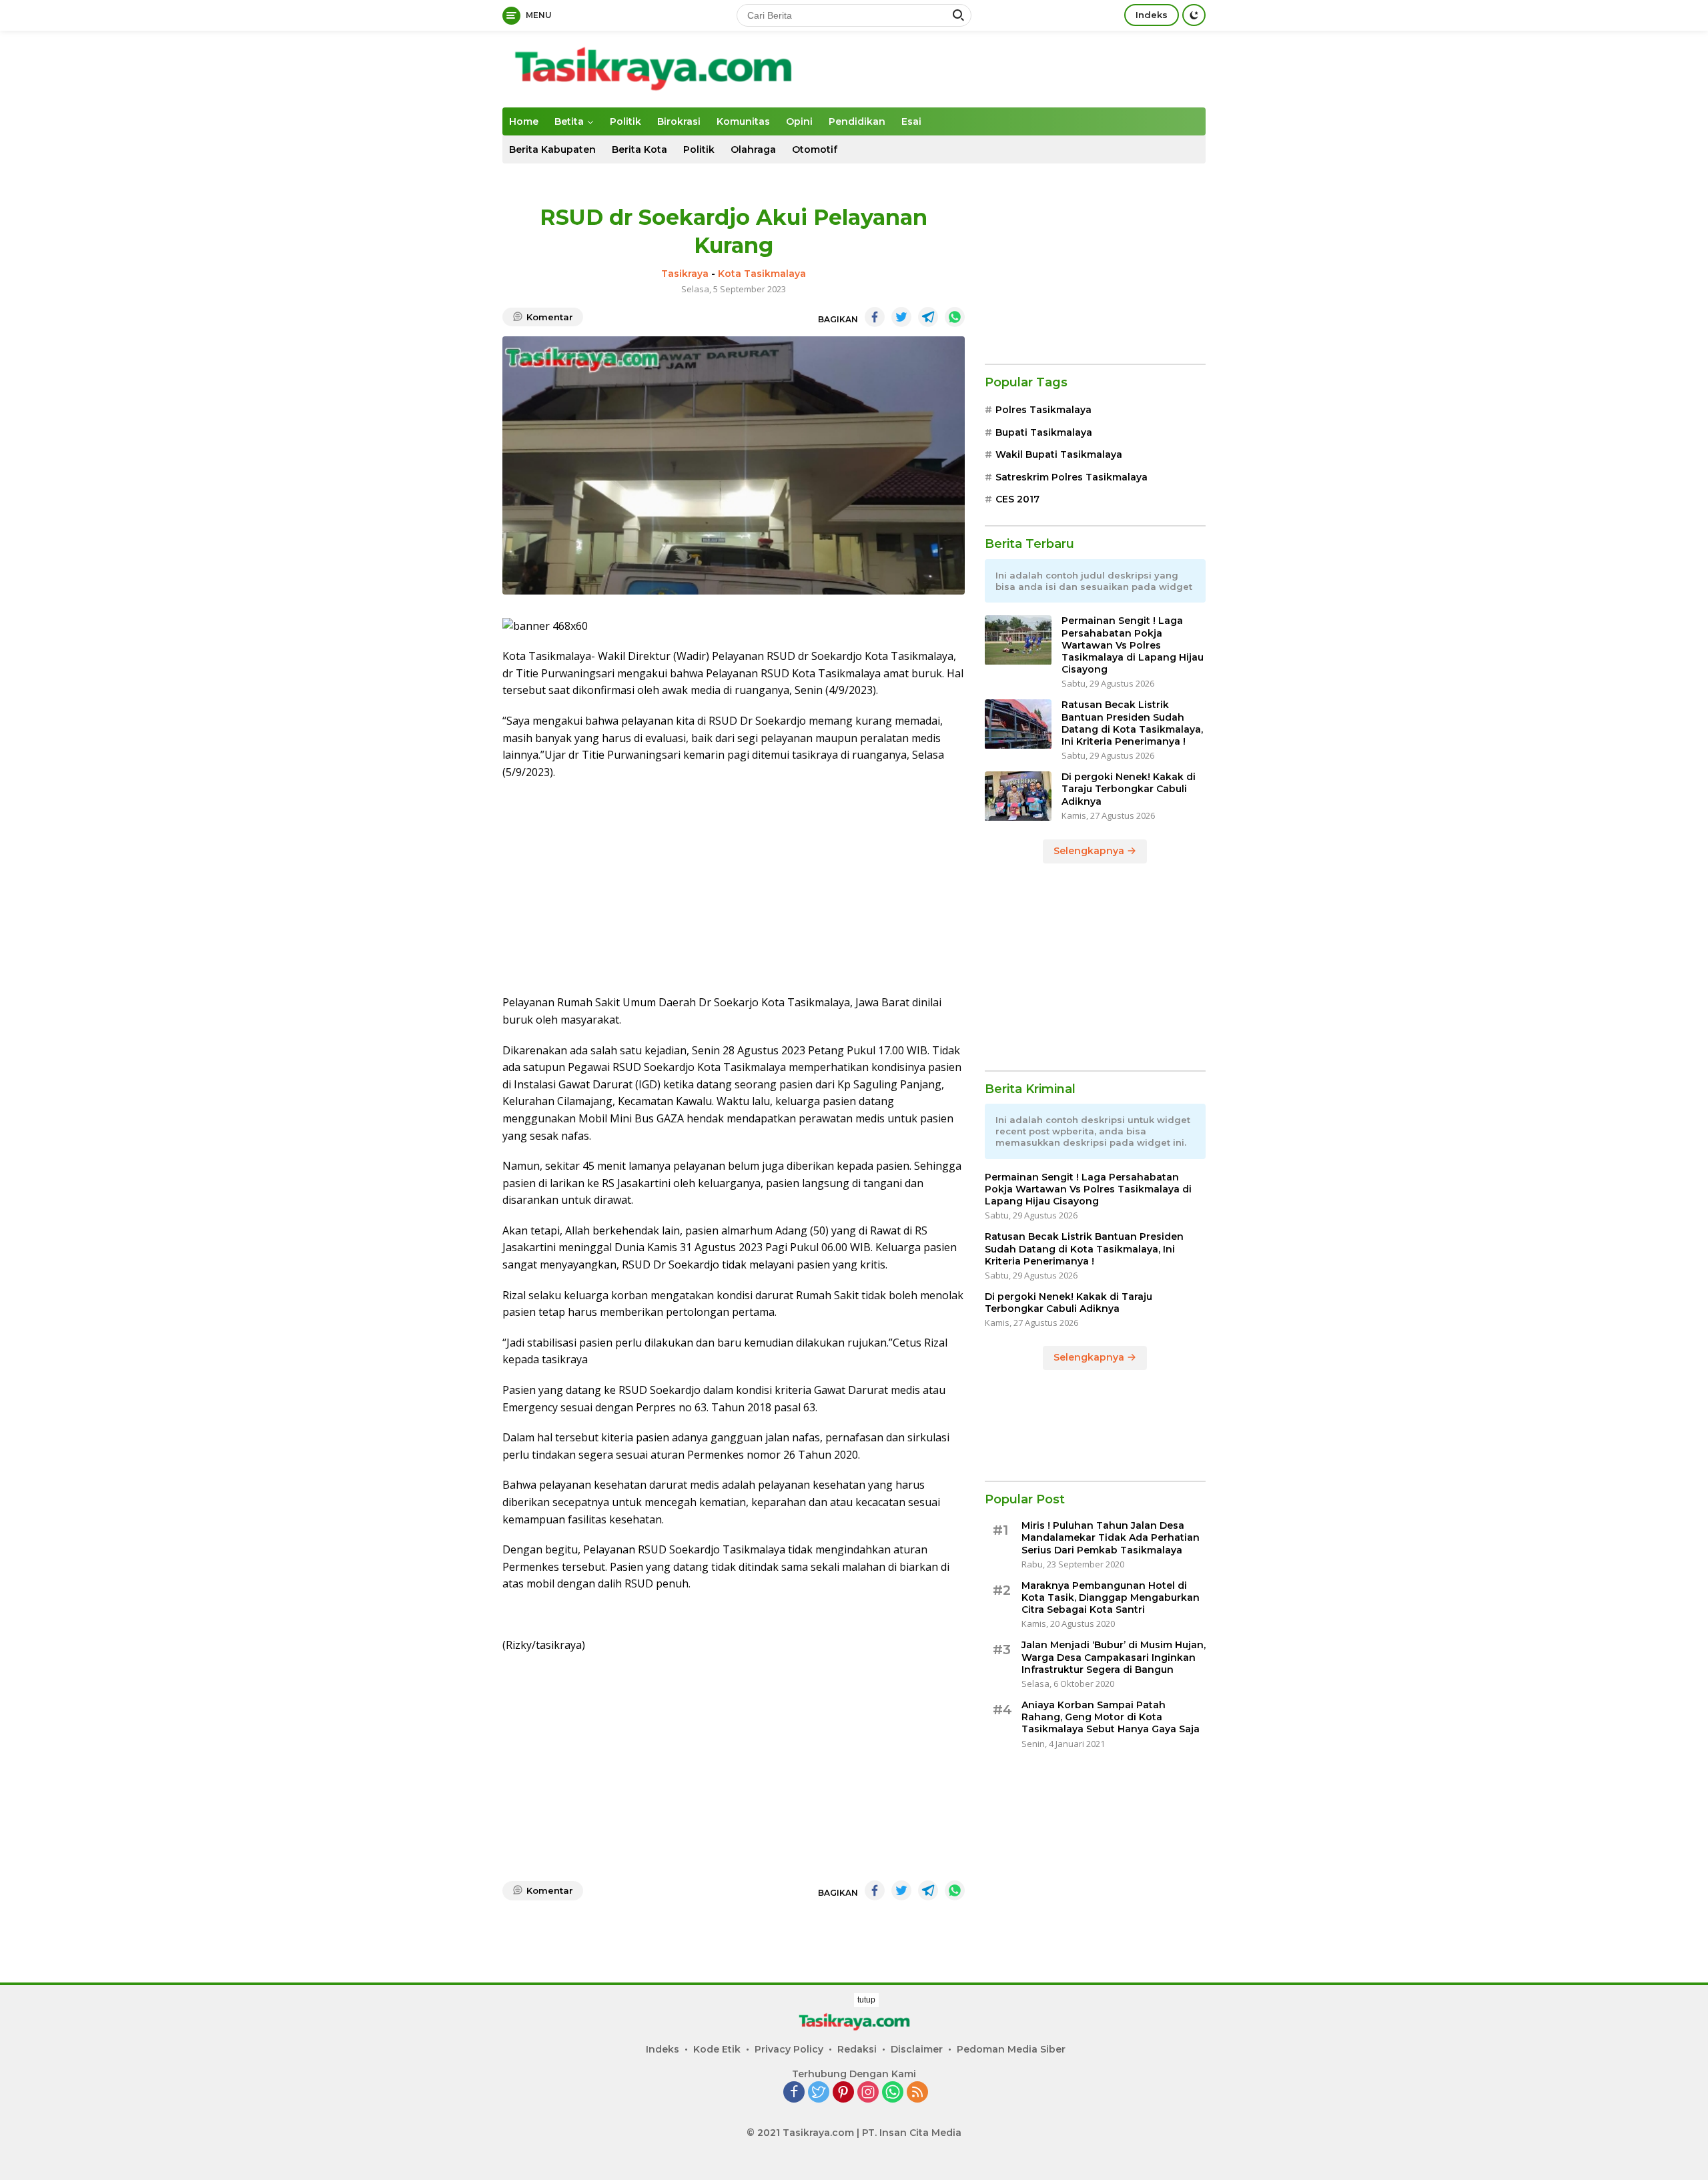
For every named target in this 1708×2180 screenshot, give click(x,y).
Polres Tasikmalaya (1043, 410)
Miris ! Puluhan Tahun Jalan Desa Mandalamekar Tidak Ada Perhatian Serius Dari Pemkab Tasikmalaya (1111, 1538)
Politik (625, 121)
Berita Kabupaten (552, 149)
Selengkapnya (1090, 851)
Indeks (1152, 15)
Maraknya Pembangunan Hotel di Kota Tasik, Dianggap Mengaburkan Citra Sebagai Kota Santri (1111, 1597)
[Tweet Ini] (901, 317)
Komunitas (743, 121)
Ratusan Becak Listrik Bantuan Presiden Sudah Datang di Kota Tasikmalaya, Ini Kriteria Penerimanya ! (1132, 724)
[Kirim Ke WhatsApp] (955, 317)
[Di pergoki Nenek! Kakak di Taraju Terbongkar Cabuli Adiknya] (1018, 796)
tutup (866, 2000)
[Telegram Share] (928, 317)
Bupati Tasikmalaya (1044, 432)
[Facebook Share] (875, 317)
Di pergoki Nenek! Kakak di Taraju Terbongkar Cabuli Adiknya (1129, 789)
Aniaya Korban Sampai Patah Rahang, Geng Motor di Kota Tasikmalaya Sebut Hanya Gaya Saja (1111, 1717)
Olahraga (753, 149)
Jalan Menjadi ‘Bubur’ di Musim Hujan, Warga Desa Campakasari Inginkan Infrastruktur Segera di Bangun (1114, 1658)
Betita (569, 121)
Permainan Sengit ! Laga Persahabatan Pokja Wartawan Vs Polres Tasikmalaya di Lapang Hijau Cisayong (1133, 646)
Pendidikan (857, 121)
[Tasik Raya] (653, 68)
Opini (799, 121)
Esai (911, 121)
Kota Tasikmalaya (762, 274)
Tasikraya (685, 274)
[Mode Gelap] (1194, 15)
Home (524, 121)
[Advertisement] (734, 887)
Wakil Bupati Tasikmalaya (1059, 455)
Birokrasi (679, 121)
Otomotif (815, 149)
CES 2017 (1017, 499)
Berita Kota (639, 149)
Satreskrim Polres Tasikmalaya (1072, 477)
